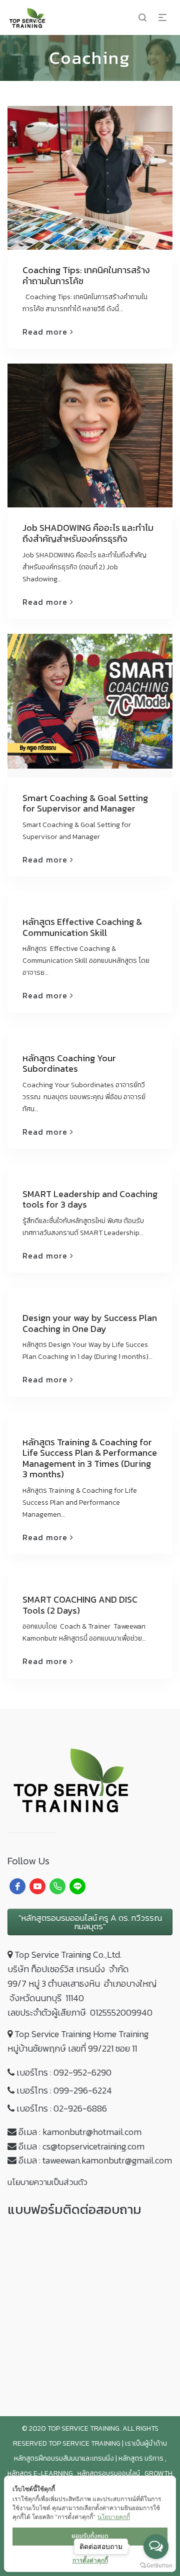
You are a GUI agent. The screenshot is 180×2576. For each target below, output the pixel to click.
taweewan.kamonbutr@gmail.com (107, 2160)
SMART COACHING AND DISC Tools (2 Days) (80, 1605)
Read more (45, 332)
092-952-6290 (82, 2072)
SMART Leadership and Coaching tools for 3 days (90, 1199)
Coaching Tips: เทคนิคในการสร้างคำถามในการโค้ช (86, 275)
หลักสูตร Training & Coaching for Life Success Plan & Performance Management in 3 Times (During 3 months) (90, 1458)
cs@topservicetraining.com (93, 2146)
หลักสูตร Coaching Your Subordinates (69, 1064)
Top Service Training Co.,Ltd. (68, 1954)
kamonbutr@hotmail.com (92, 2132)
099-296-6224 (83, 2090)
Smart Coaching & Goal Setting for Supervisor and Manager (85, 803)
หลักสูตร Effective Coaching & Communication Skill (82, 927)
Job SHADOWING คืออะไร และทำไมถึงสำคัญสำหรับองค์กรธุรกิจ (88, 533)
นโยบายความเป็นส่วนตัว (47, 2182)
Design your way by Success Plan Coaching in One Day (90, 1323)
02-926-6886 (80, 2108)
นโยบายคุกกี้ (114, 2517)
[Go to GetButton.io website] (156, 2566)
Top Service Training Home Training (81, 2034)
